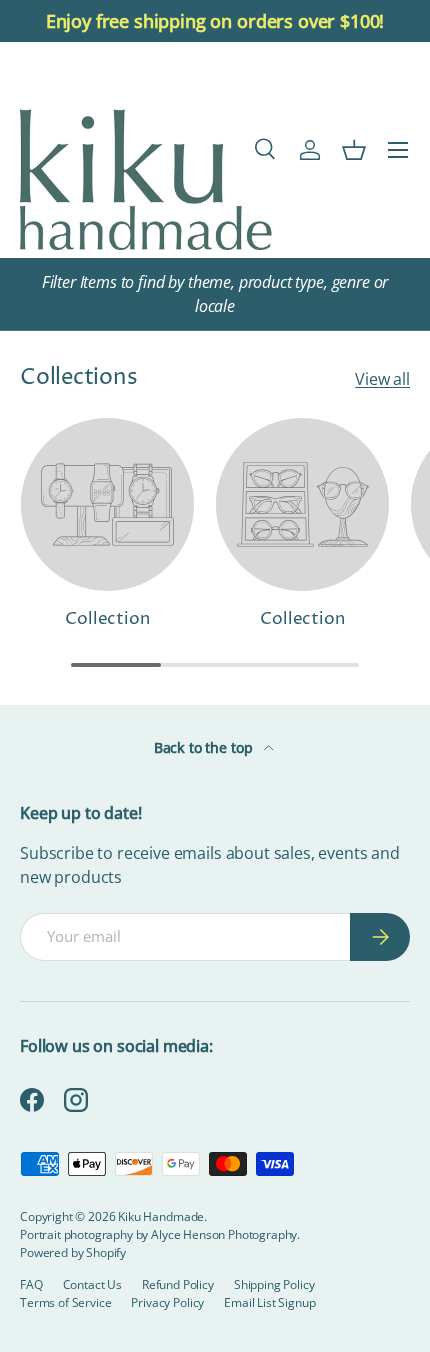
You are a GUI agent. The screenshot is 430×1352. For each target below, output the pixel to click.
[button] (354, 150)
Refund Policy (178, 1284)
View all (382, 379)
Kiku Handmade (161, 1216)
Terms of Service (65, 1302)
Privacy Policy (167, 1302)
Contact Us (92, 1284)
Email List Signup (269, 1302)
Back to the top (205, 747)
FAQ (31, 1284)
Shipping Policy (274, 1284)
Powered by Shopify (73, 1252)
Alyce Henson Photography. (225, 1234)
